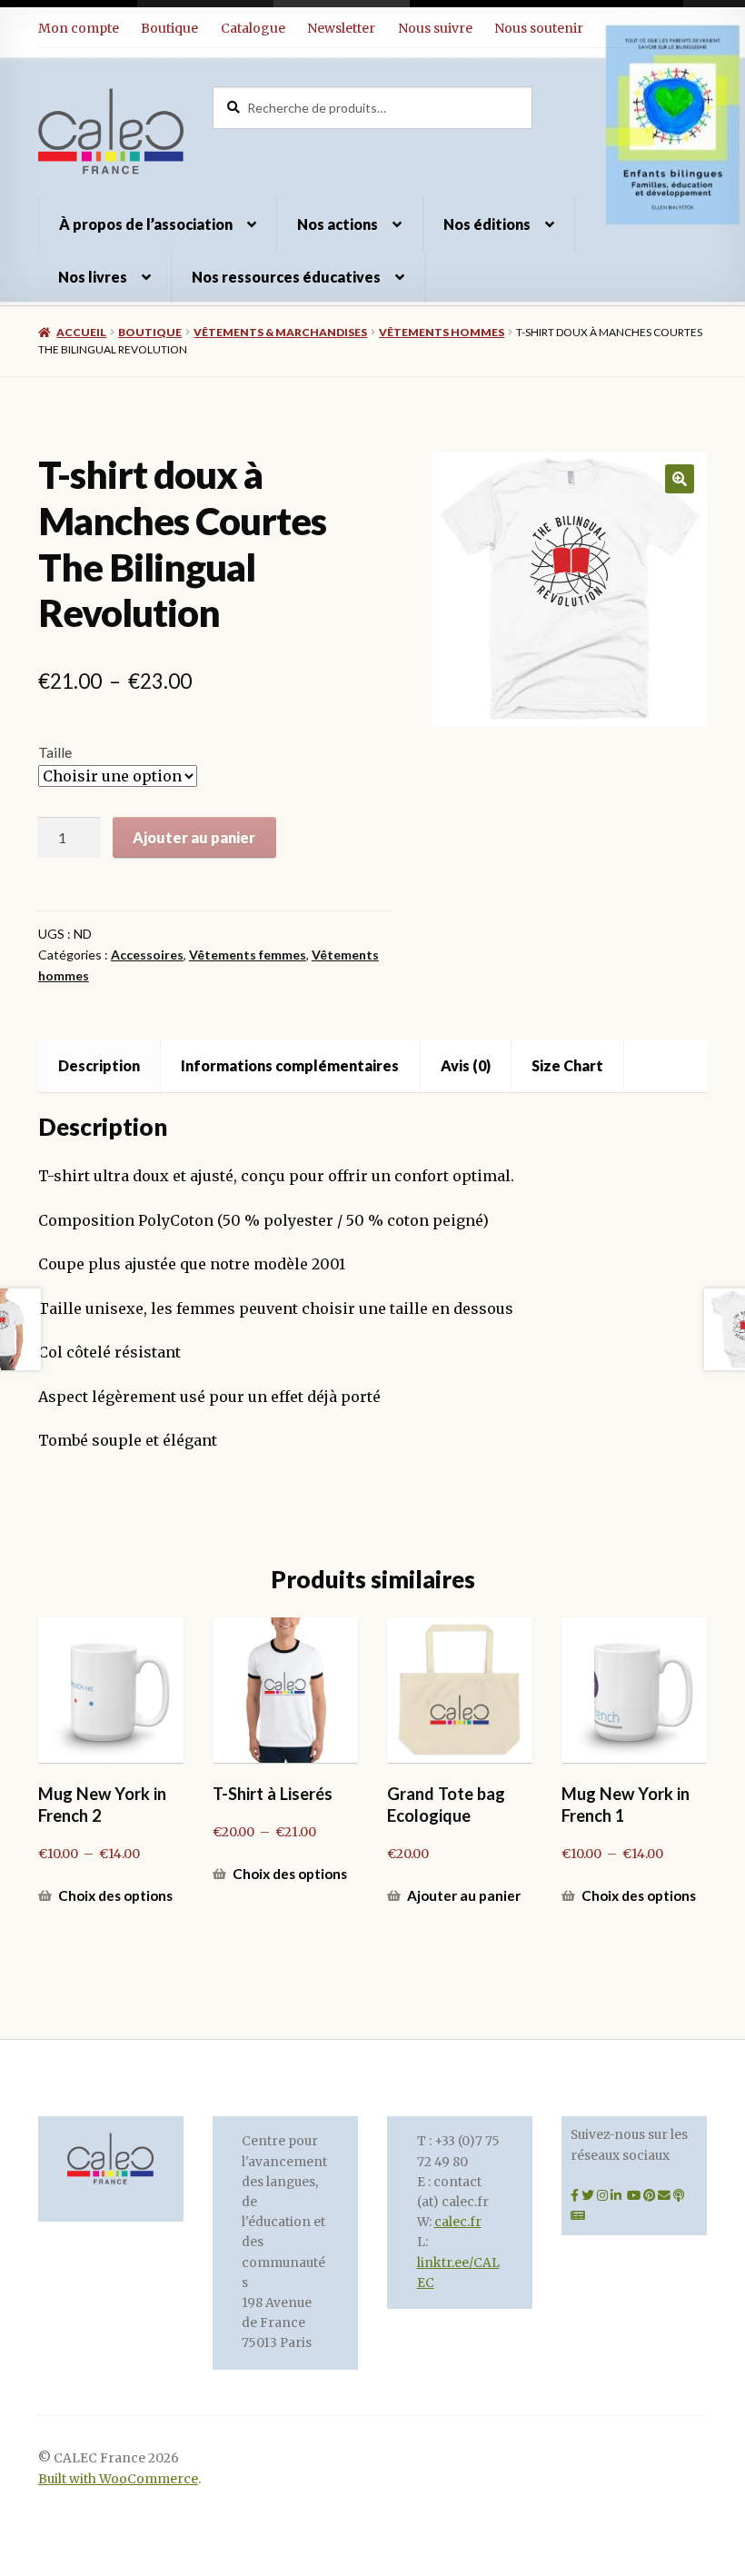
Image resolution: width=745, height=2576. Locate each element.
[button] (680, 479)
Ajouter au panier (194, 837)
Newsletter (341, 28)
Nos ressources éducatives (286, 277)
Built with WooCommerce (118, 2479)
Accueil (81, 332)
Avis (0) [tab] (466, 1065)
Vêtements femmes (248, 955)
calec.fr (458, 2222)
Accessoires (147, 955)
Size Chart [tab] (567, 1065)
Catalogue (253, 28)
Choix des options (115, 1895)
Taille (55, 752)
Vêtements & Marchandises (280, 332)
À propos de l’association (146, 224)
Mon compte (79, 28)
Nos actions (338, 224)
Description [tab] (99, 1065)
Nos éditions (487, 224)
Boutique (169, 28)
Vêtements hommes (442, 332)
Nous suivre (435, 28)
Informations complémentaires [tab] (290, 1065)
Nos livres (93, 277)
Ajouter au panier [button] (464, 1895)
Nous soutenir (539, 28)
